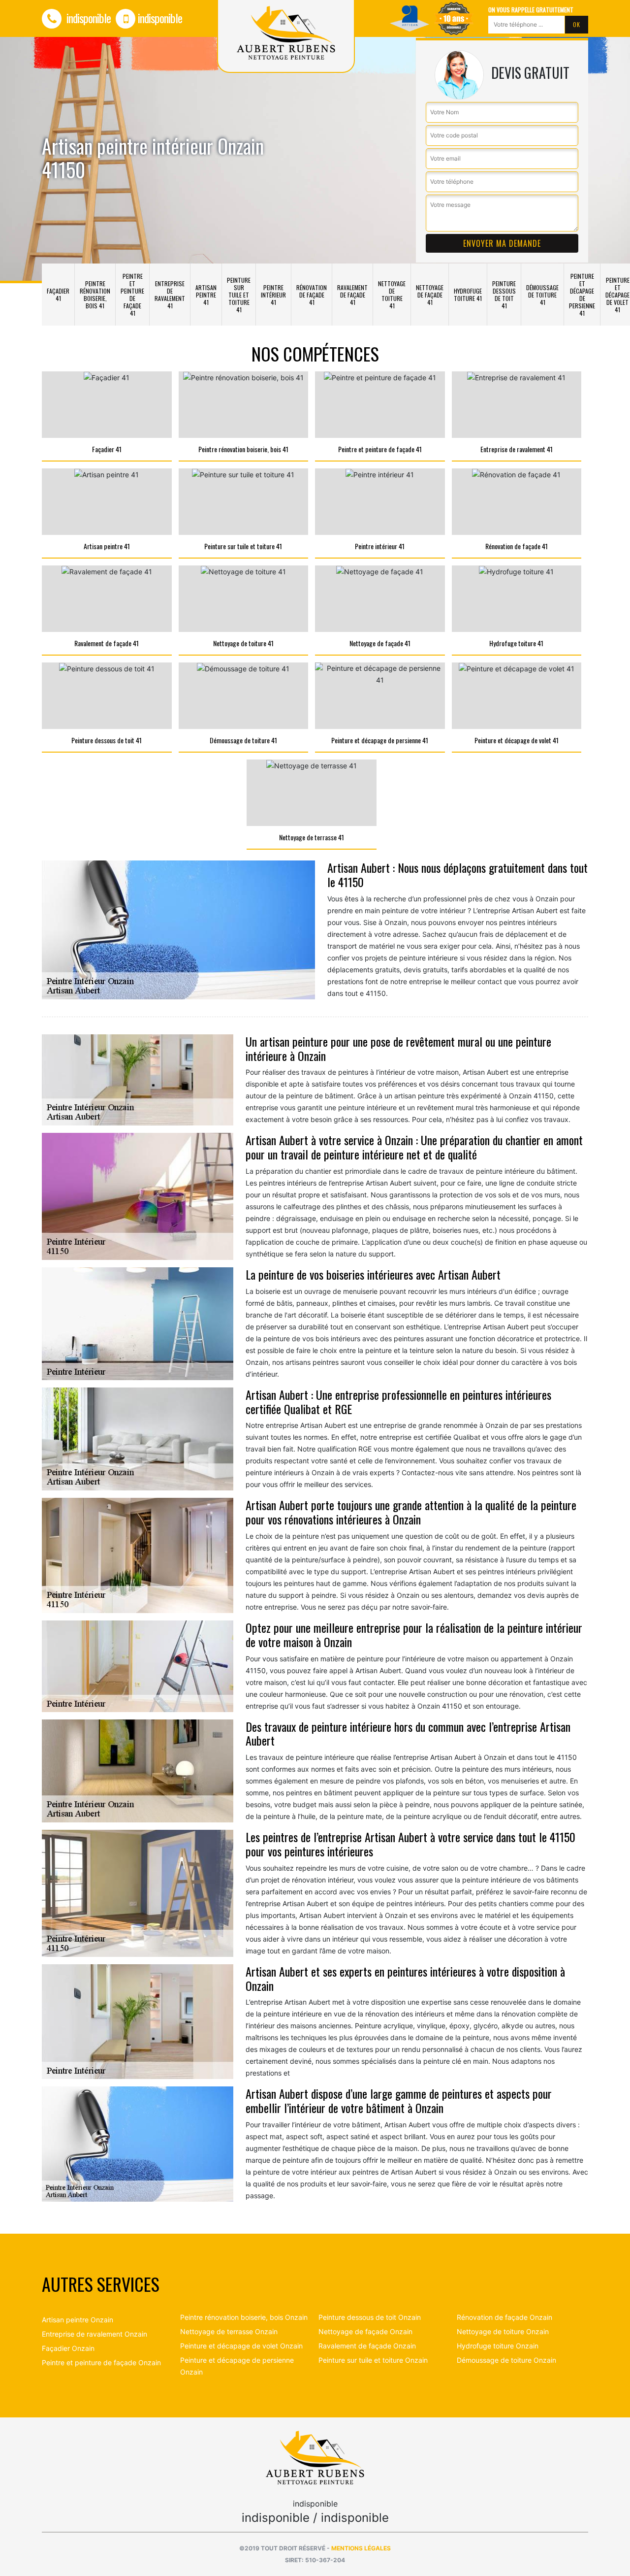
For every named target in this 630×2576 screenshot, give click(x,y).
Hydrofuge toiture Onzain (498, 2346)
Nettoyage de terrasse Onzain (229, 2331)
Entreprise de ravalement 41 (170, 295)
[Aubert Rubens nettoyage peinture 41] (315, 2457)
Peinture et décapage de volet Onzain (241, 2346)
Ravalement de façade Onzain (367, 2346)
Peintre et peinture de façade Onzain (101, 2362)
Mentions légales (361, 2548)
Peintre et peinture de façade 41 (132, 295)
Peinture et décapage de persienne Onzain (237, 2366)
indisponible (87, 18)
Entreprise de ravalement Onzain (94, 2334)
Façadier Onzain (68, 2348)
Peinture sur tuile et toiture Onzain (373, 2360)
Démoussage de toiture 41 (542, 295)
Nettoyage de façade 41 (430, 295)
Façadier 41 (58, 295)
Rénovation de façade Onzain (504, 2317)
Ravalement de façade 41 (352, 295)
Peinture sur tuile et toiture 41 (239, 295)
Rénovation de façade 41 (312, 295)
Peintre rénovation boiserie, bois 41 (95, 295)
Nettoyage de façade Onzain (365, 2331)
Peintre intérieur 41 (273, 295)
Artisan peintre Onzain (78, 2320)
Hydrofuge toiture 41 (468, 295)
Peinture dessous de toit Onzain (370, 2317)
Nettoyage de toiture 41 (392, 295)
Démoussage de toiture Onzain (506, 2360)
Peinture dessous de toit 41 (504, 295)
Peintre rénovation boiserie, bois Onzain (244, 2317)
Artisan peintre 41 (206, 295)
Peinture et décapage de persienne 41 (582, 295)
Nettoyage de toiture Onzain (503, 2331)
